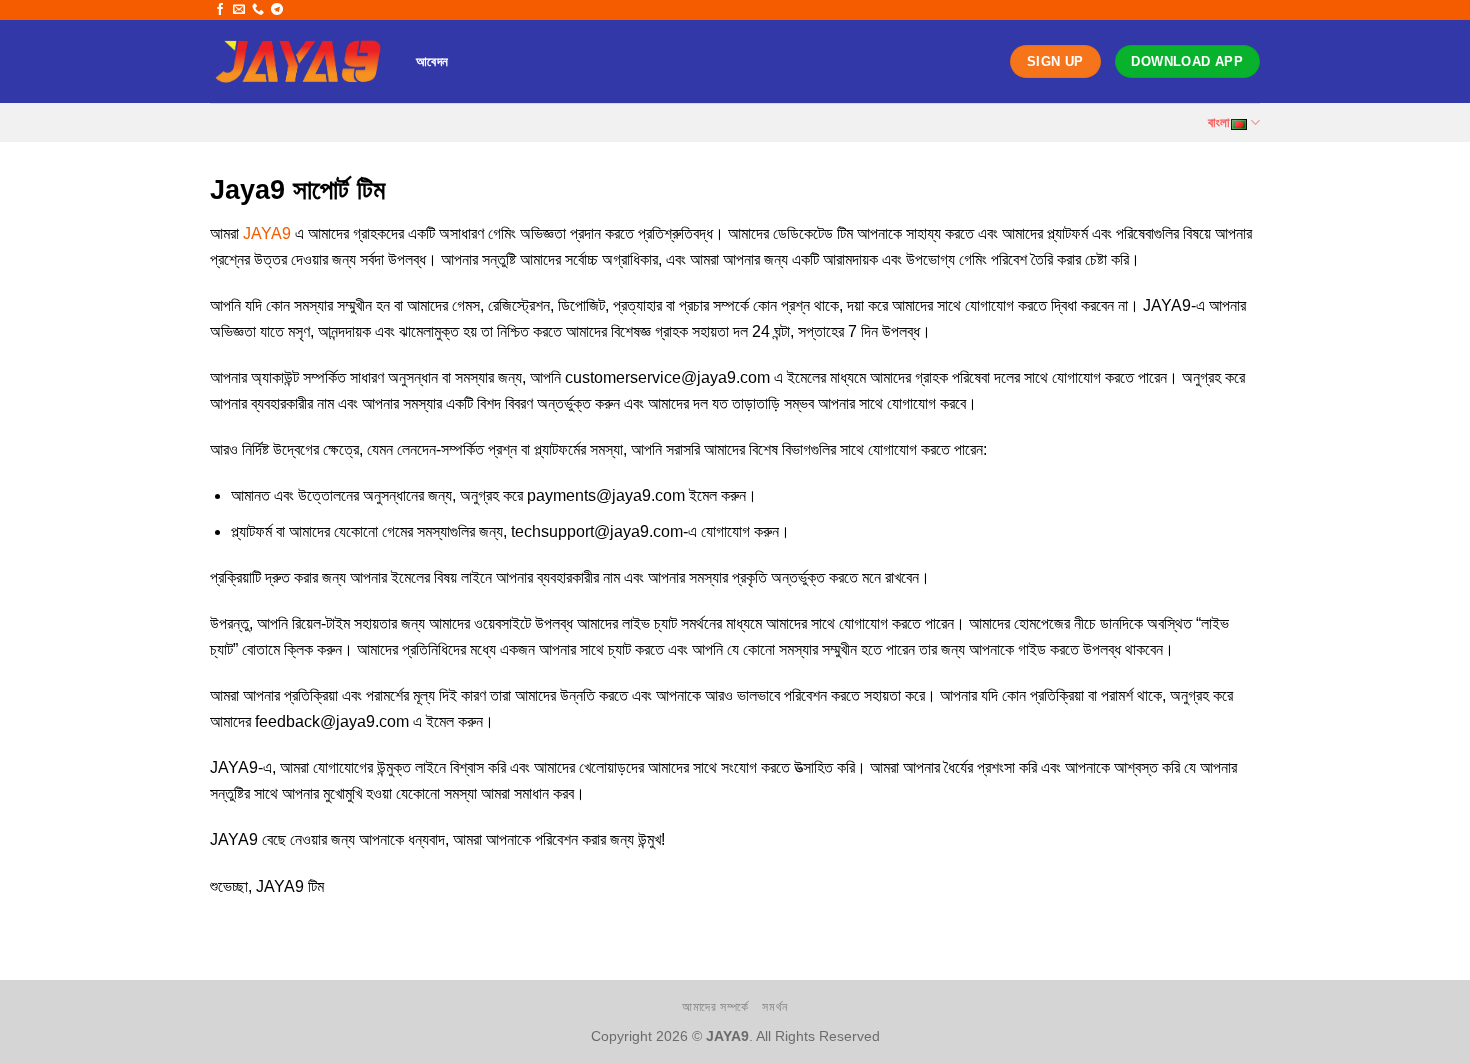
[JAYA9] (298, 61)
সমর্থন (774, 1007)
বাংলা (1219, 122)
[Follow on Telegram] (277, 10)
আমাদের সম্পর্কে (715, 1007)
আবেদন (432, 61)
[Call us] (258, 10)
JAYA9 (267, 233)
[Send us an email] (239, 10)
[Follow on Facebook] (220, 10)
